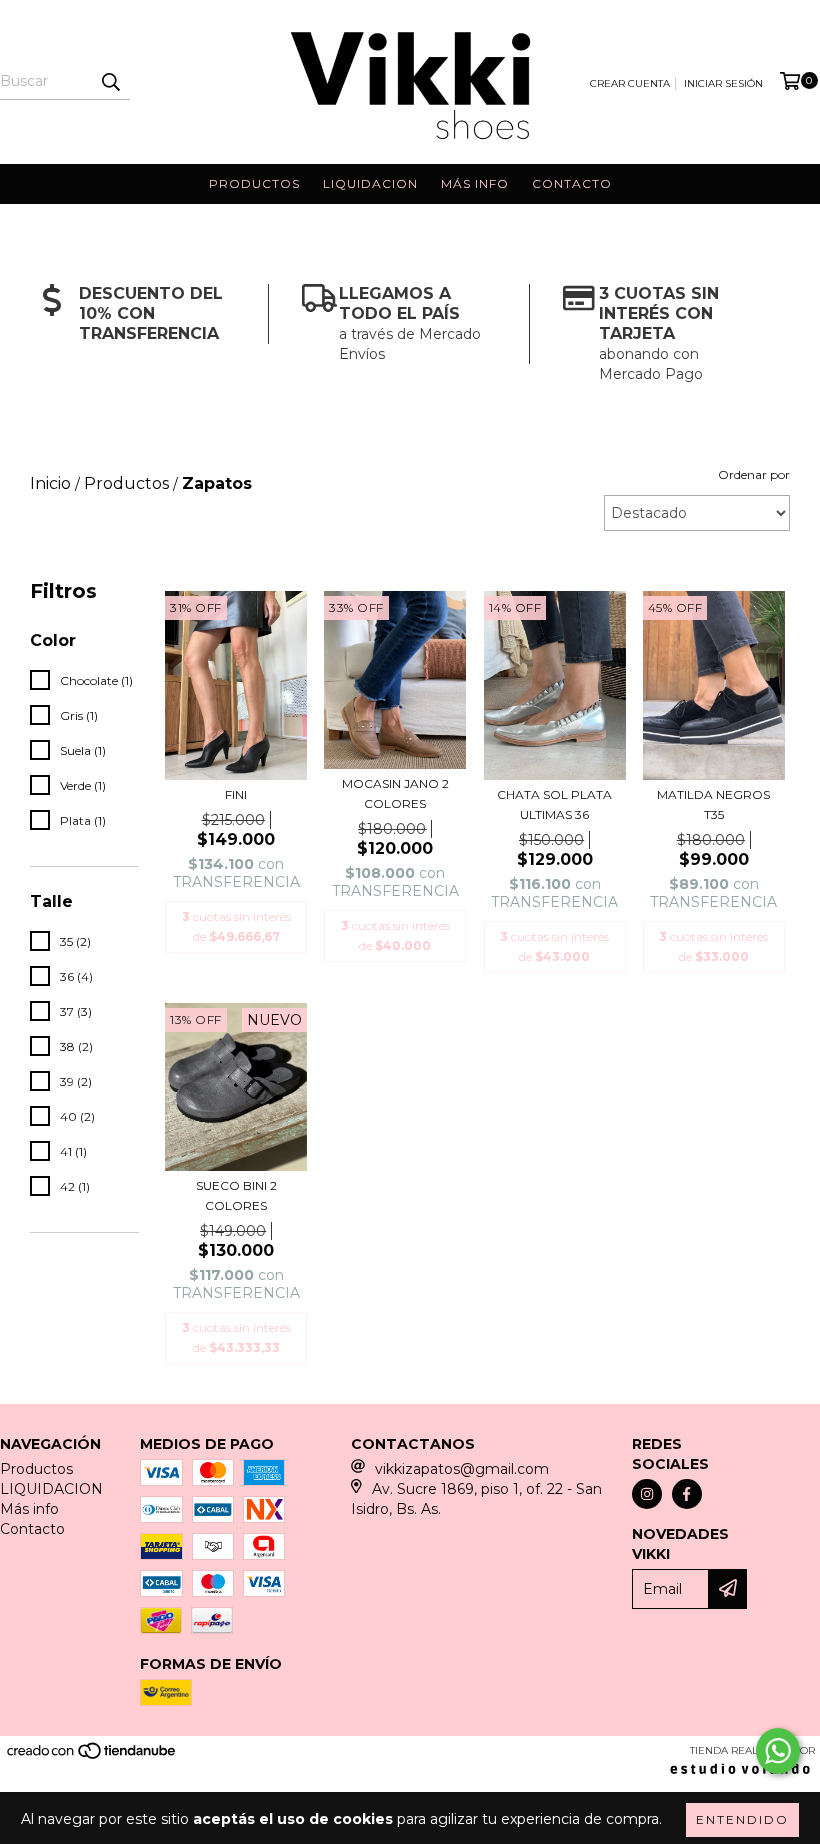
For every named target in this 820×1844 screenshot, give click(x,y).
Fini (236, 794)
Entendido (742, 1819)
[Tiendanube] (92, 1757)
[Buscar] (110, 82)
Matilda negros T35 (713, 804)
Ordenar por (754, 474)
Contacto (572, 183)
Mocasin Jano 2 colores (395, 793)
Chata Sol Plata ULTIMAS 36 (554, 804)
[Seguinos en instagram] (647, 1494)
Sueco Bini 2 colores (236, 1195)
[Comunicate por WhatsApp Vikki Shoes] (778, 1751)
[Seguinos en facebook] (687, 1494)
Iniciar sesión (723, 83)
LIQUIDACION (370, 183)
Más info (475, 183)
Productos (254, 183)
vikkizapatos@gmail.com (462, 1469)
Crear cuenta (630, 83)
